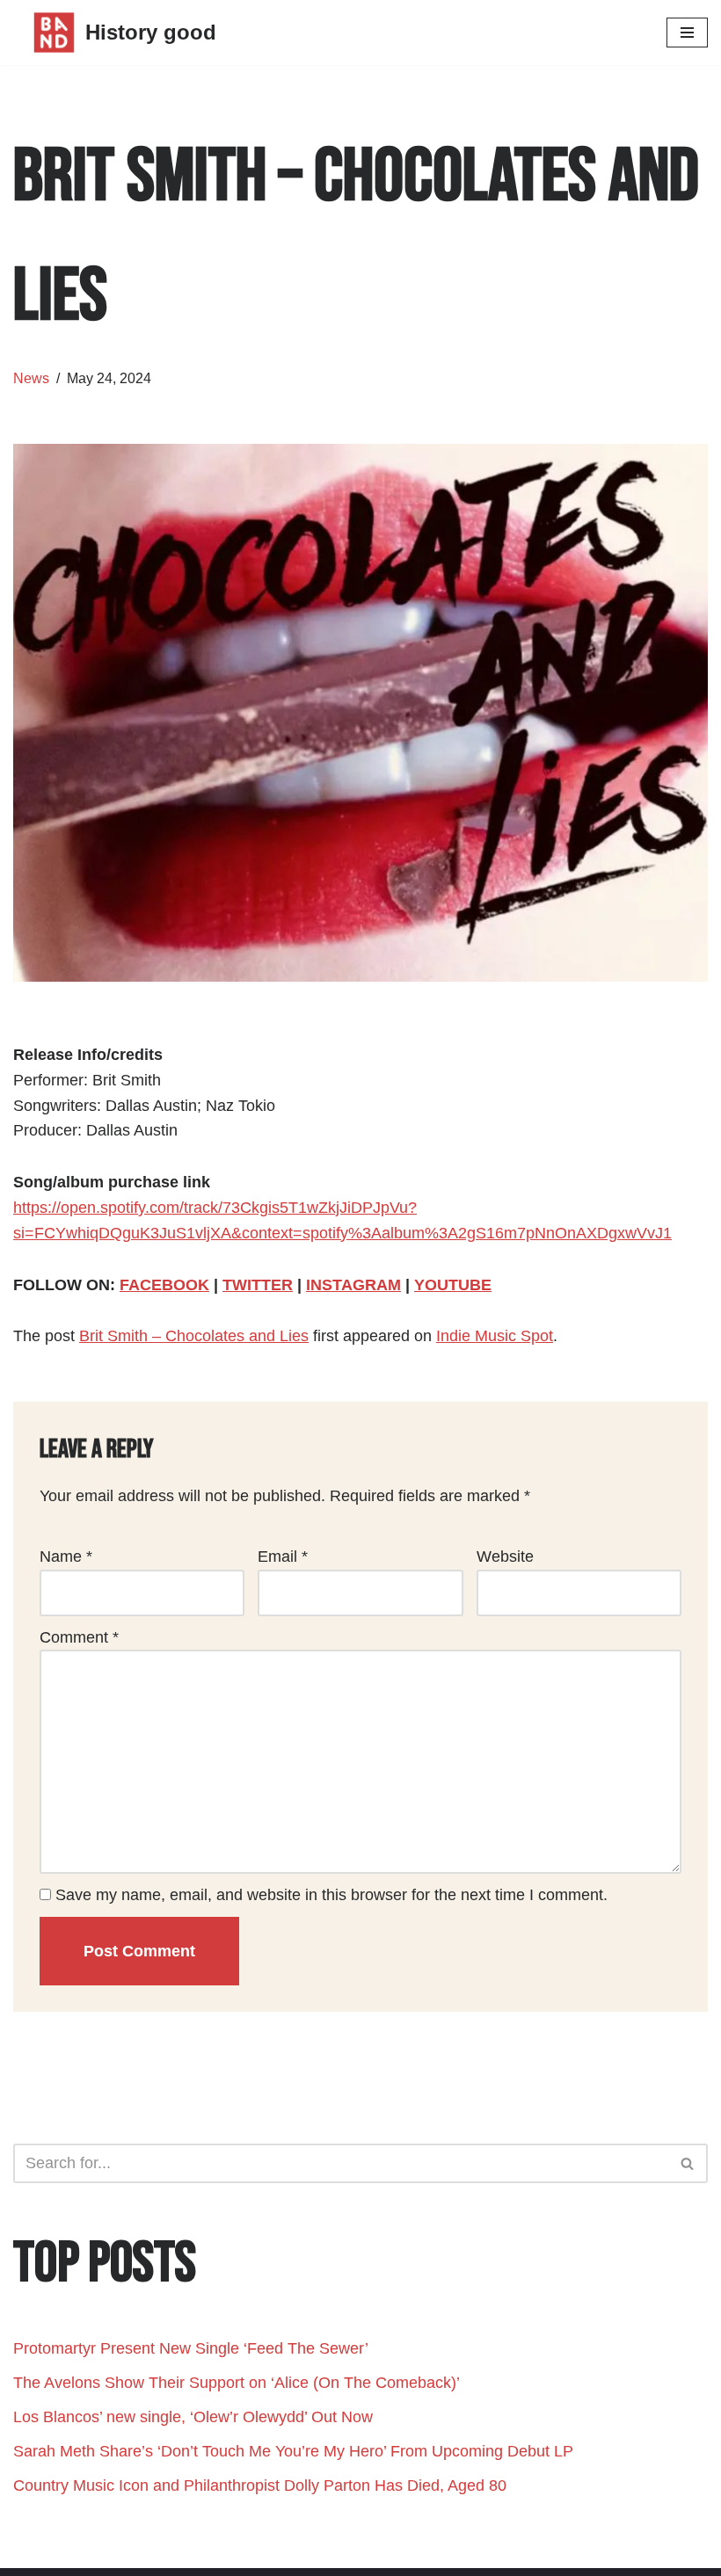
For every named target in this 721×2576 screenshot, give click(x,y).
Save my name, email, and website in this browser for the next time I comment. (331, 1895)
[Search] (688, 2163)
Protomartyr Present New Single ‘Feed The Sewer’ (191, 2348)
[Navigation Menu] (687, 33)
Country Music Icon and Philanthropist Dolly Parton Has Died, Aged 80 (260, 2485)
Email (283, 1556)
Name (66, 1556)
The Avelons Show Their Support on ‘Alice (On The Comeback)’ (237, 2383)
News (31, 378)
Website (505, 1556)
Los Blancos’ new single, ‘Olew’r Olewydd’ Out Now (193, 2417)
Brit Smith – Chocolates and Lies (194, 1336)
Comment (79, 1637)
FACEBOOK (164, 1285)
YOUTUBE (453, 1285)
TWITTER (258, 1285)
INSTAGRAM (353, 1285)
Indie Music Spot (495, 1336)
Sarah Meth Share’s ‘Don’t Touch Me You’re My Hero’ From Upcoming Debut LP (293, 2451)
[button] (687, 2163)
